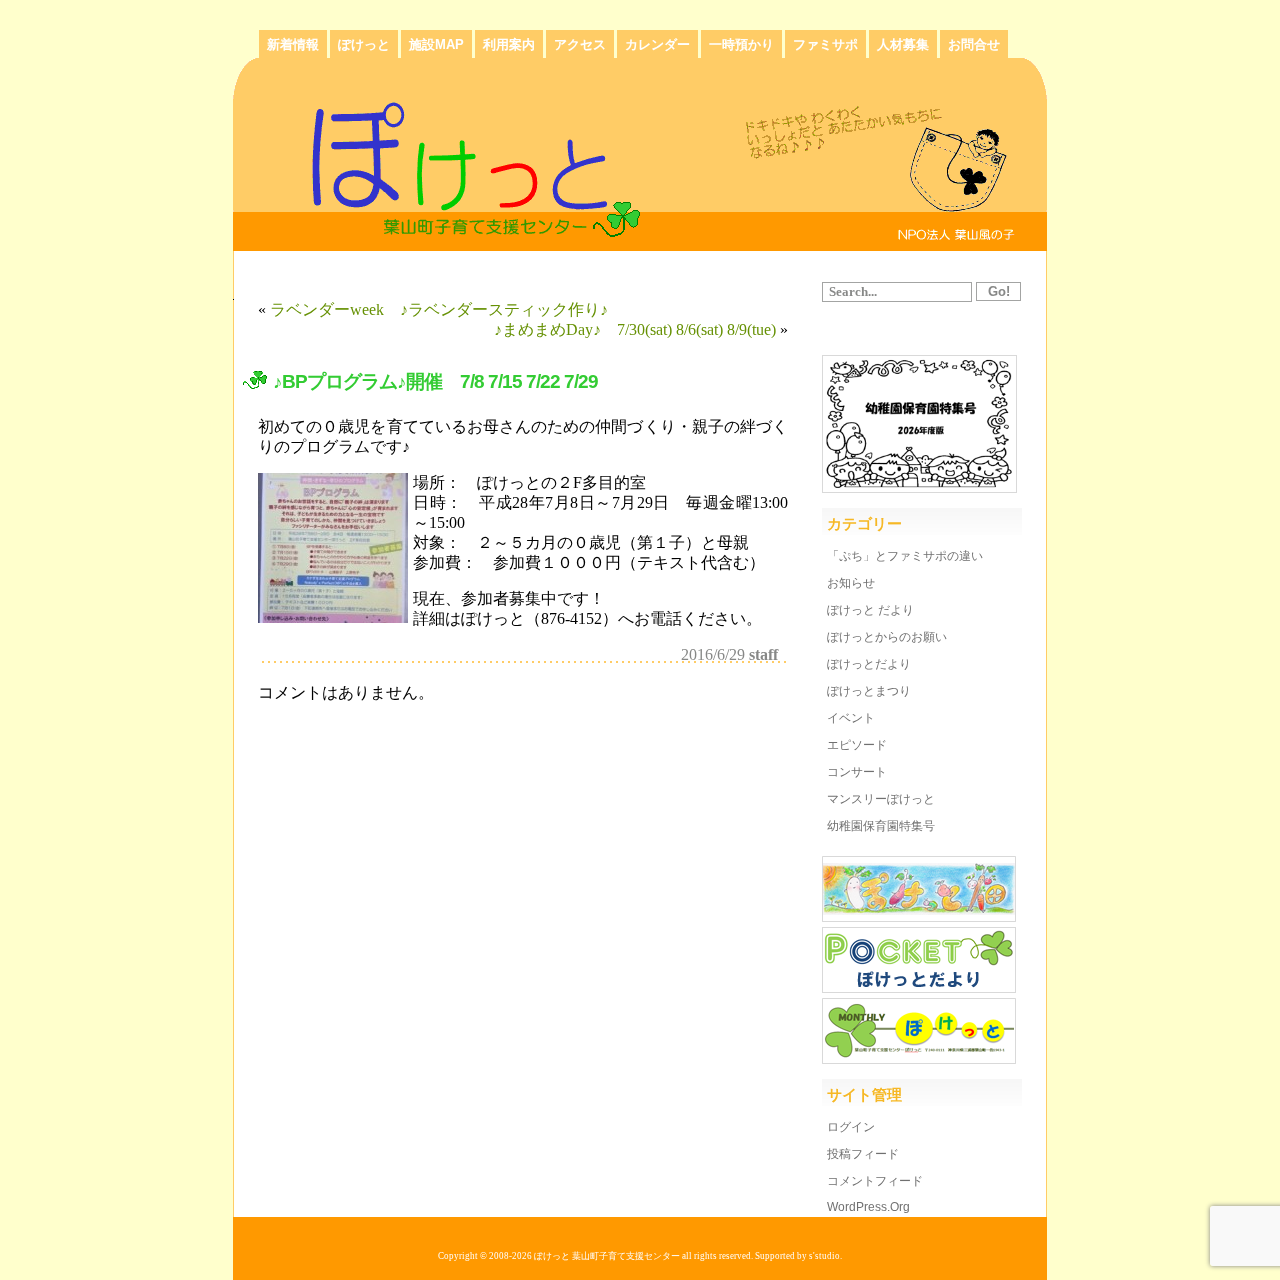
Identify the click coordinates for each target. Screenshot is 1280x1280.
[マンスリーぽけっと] (919, 1058)
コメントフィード (875, 1181)
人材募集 (903, 44)
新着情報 (293, 44)
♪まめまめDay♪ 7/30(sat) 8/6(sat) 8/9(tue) (635, 329)
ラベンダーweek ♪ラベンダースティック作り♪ (439, 309)
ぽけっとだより (869, 664)
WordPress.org (868, 1207)
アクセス (580, 44)
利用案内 (509, 44)
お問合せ (974, 44)
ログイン (851, 1127)
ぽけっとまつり (869, 691)
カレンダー (657, 44)
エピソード (857, 745)
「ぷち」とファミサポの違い (905, 556)
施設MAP (436, 44)
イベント (851, 718)
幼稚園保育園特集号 (881, 826)
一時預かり (741, 44)
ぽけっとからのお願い (887, 637)
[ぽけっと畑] (919, 916)
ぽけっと (364, 44)
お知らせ (851, 583)
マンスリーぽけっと (881, 799)
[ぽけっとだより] (919, 987)
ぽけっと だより (870, 610)
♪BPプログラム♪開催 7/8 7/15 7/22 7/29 (444, 381)
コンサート (857, 772)
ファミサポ (825, 44)
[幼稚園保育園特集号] (919, 487)
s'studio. (825, 1256)
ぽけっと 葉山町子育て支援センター (607, 1256)
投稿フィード (863, 1154)
